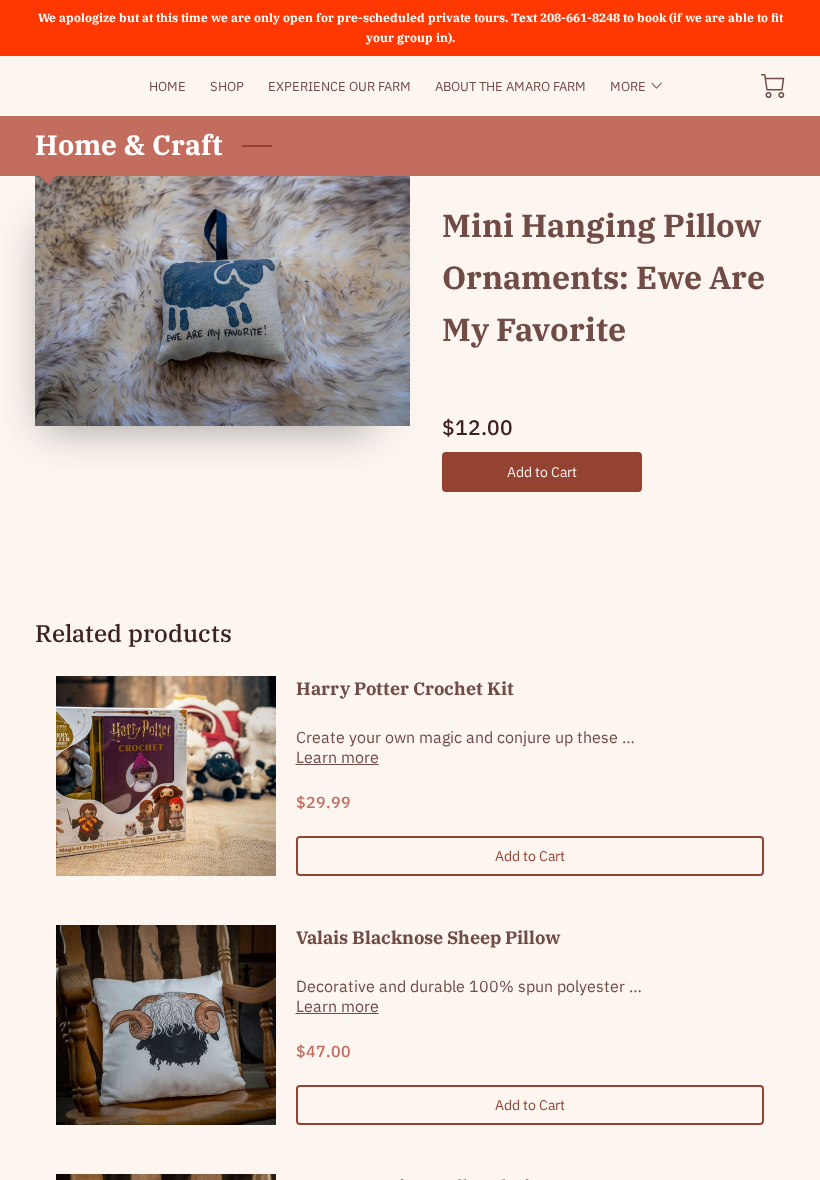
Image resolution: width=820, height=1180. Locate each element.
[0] (773, 86)
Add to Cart (542, 471)
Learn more (337, 757)
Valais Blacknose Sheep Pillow (428, 937)
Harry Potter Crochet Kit (405, 688)
